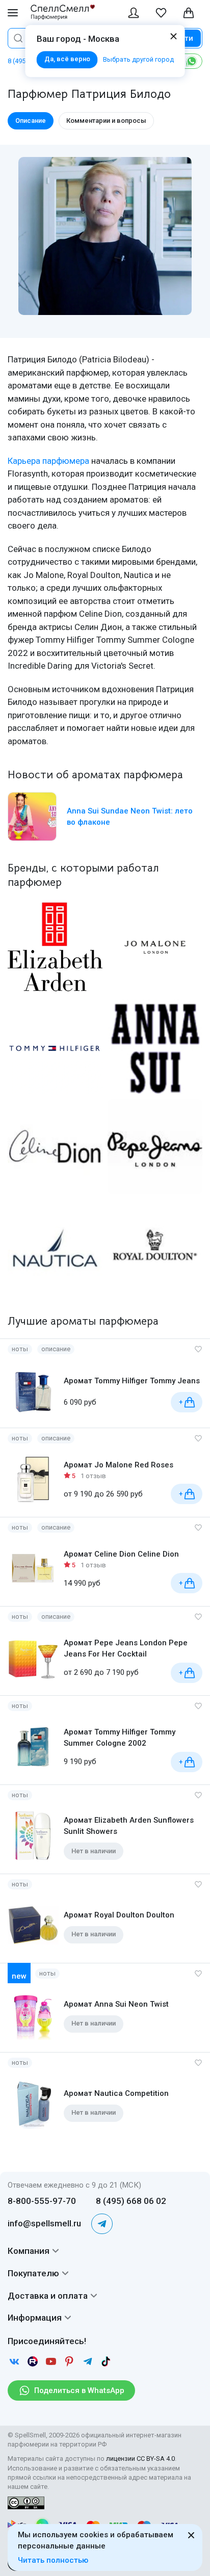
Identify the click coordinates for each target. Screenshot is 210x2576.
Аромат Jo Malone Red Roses (119, 1465)
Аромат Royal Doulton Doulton (119, 1915)
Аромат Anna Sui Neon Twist (116, 2004)
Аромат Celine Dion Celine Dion (121, 1554)
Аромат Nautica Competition (116, 2093)
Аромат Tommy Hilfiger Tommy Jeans (132, 1381)
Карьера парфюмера (48, 461)
